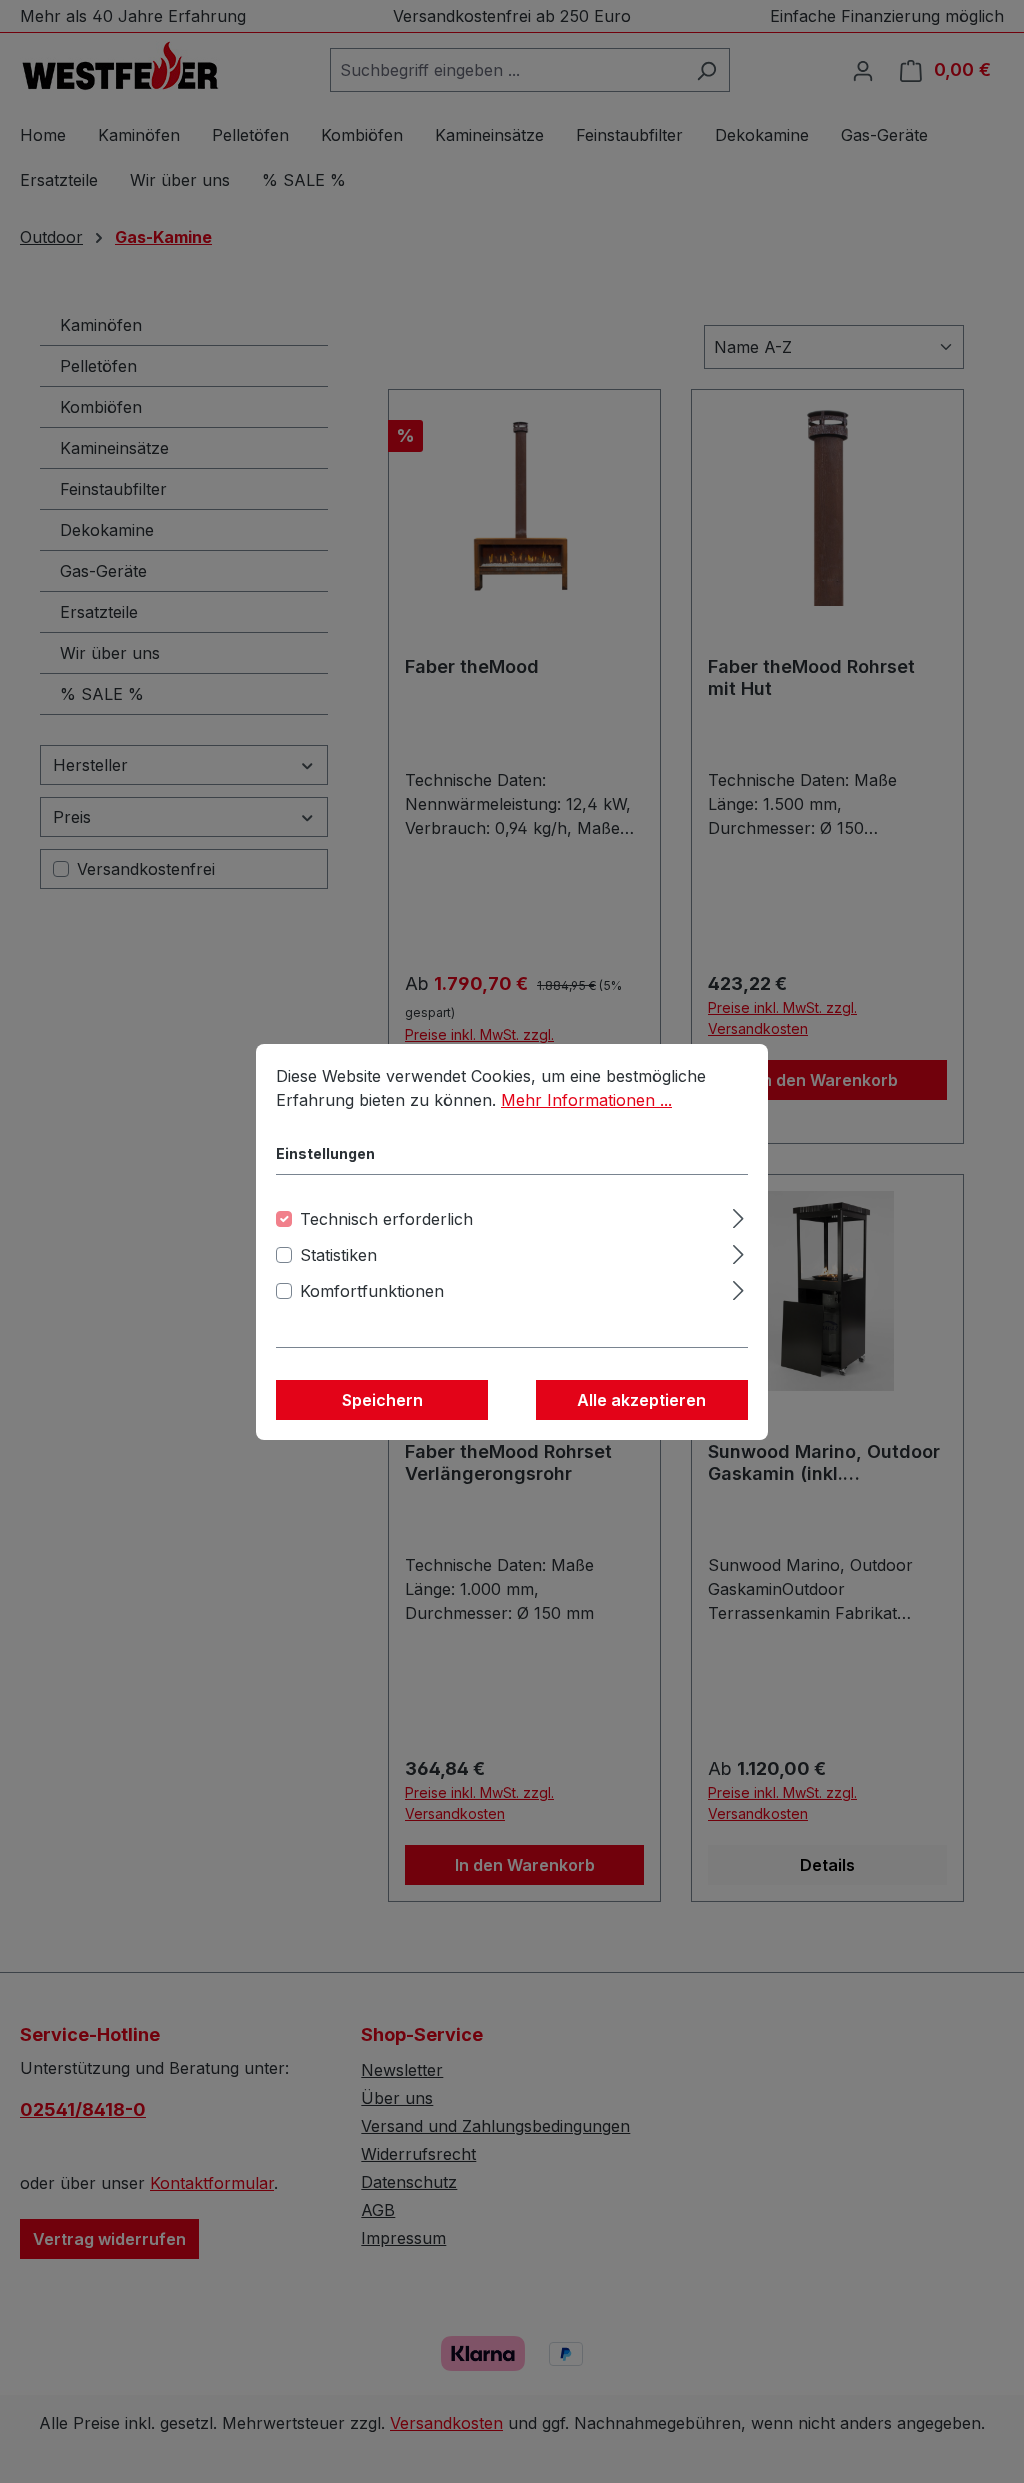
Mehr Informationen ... (586, 1100)
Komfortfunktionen (372, 1291)
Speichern (382, 1400)
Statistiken (338, 1255)
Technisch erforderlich (386, 1219)
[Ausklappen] (738, 1215)
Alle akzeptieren (641, 1400)
